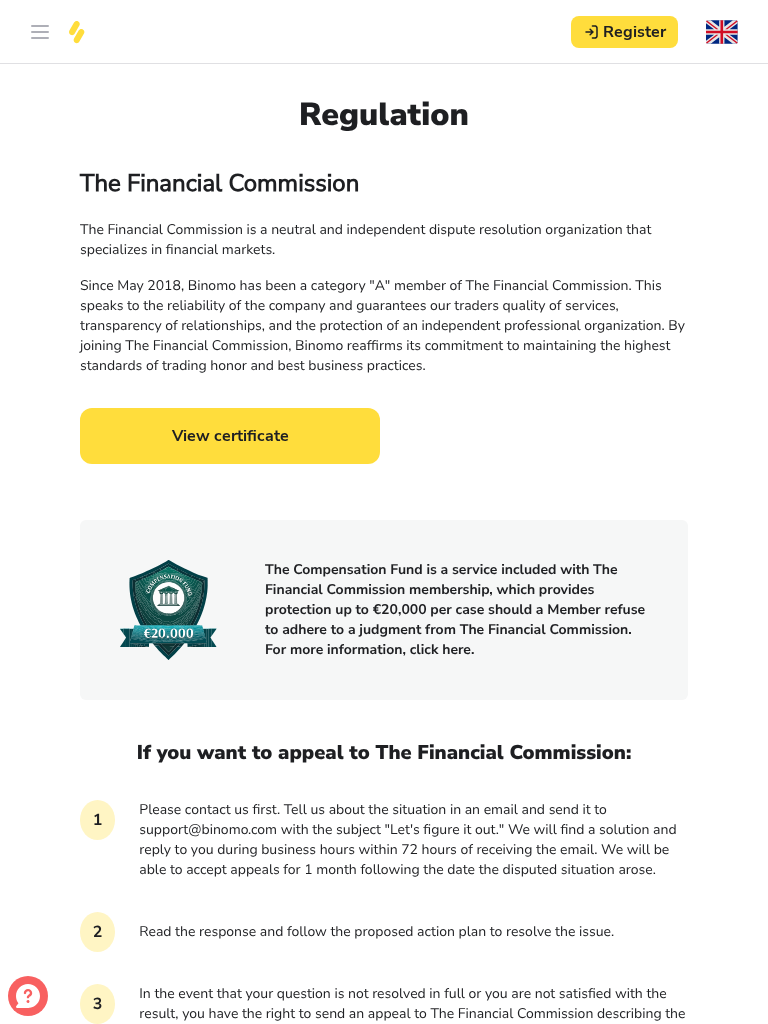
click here (440, 649)
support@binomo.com (208, 829)
